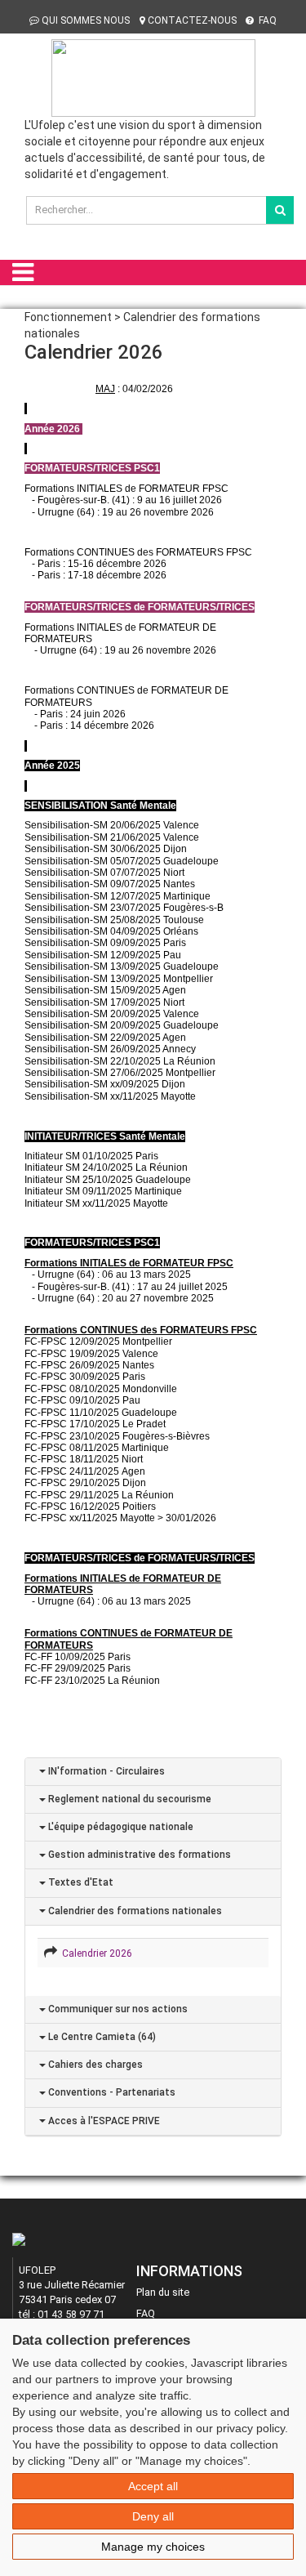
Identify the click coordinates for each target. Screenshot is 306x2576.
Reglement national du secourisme (129, 1799)
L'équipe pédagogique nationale (120, 1827)
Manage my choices (153, 2547)
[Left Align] (280, 210)
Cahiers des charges (94, 2065)
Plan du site (163, 2292)
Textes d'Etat (80, 1882)
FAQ (266, 20)
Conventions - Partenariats (111, 2092)
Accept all (153, 2486)
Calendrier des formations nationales (134, 1911)
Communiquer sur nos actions (117, 2009)
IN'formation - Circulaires (105, 1771)
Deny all (153, 2516)
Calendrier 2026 (95, 1953)
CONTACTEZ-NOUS (192, 20)
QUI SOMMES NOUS (86, 20)
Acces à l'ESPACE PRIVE (103, 2121)
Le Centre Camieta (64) (101, 2037)
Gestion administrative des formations (138, 1855)
